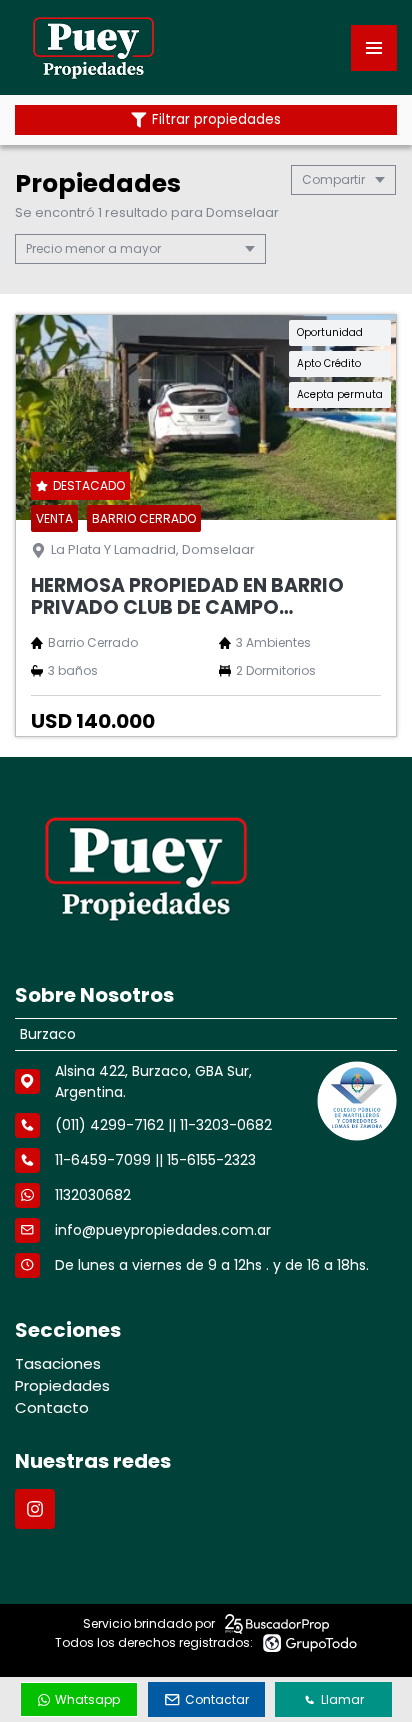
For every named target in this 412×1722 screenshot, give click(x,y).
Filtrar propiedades (216, 119)
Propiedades (62, 1385)
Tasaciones (58, 1363)
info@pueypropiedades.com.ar (163, 1230)
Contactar (217, 1699)
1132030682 (93, 1195)
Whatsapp (87, 1699)
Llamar (342, 1699)
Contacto (52, 1407)
